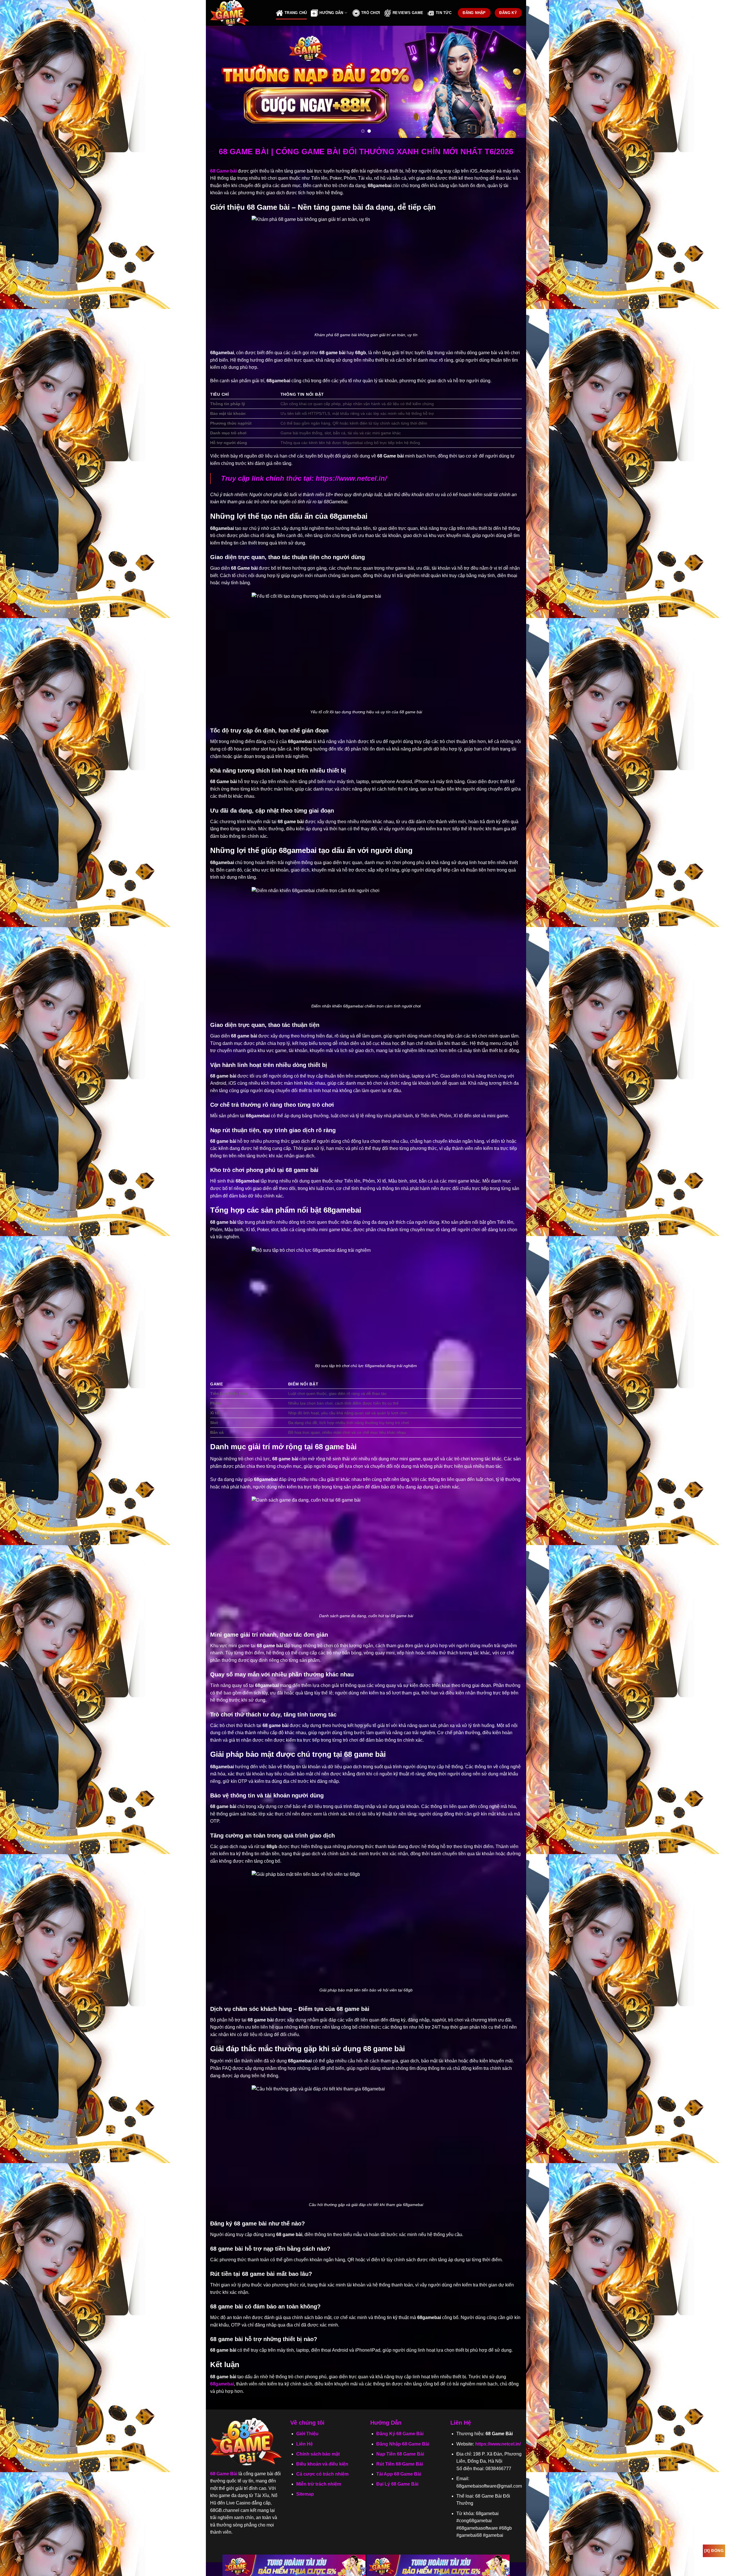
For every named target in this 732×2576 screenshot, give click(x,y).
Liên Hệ (305, 2444)
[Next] (512, 82)
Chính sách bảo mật (318, 2454)
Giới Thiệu (307, 2434)
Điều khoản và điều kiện (322, 2464)
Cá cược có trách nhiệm (322, 2474)
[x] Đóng (714, 2551)
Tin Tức (444, 13)
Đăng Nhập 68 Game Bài (403, 2444)
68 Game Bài (224, 2474)
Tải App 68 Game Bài (399, 2474)
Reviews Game (408, 13)
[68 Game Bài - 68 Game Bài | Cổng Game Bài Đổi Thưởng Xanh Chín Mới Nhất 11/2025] (239, 13)
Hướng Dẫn (331, 13)
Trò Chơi (371, 13)
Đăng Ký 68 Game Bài (400, 2434)
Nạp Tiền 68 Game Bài (400, 2454)
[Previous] (220, 82)
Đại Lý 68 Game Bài (397, 2484)
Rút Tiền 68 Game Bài (400, 2464)
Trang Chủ (296, 13)
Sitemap (305, 2494)
